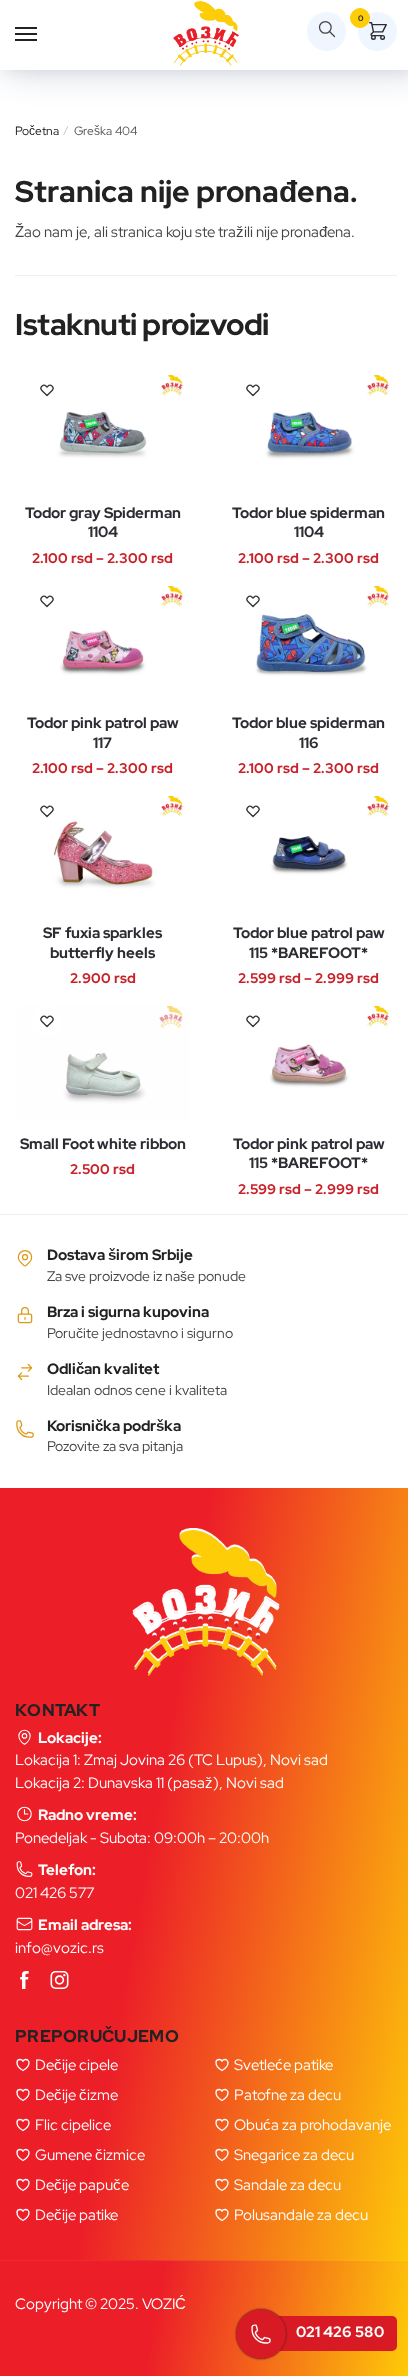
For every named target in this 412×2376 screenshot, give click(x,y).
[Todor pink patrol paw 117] (103, 643)
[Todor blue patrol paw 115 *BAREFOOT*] (309, 853)
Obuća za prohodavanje (312, 2125)
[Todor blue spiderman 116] (309, 643)
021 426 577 (54, 1893)
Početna (37, 131)
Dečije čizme (76, 2095)
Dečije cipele (76, 2065)
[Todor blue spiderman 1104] (309, 432)
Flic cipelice (73, 2125)
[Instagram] (60, 1981)
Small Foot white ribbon (103, 1144)
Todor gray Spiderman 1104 (103, 523)
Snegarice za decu (294, 2155)
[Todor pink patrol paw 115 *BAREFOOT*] (309, 1063)
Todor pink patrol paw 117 (103, 733)
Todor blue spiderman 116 (308, 733)
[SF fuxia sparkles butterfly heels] (103, 853)
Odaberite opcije (83, 483)
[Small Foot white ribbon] (103, 1063)
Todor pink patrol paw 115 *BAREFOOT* (309, 1154)
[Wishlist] (47, 390)
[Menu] (45, 35)
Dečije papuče (82, 2185)
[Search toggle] (326, 31)
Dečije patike (76, 2215)
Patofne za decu (287, 2095)
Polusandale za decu (301, 2215)
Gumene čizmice (90, 2155)
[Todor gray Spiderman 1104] (103, 432)
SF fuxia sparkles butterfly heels (102, 943)
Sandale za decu (287, 2185)
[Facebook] (25, 1981)
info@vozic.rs (59, 1948)
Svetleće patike (283, 2065)
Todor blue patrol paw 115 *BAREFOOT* (309, 943)
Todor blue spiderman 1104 (308, 523)
